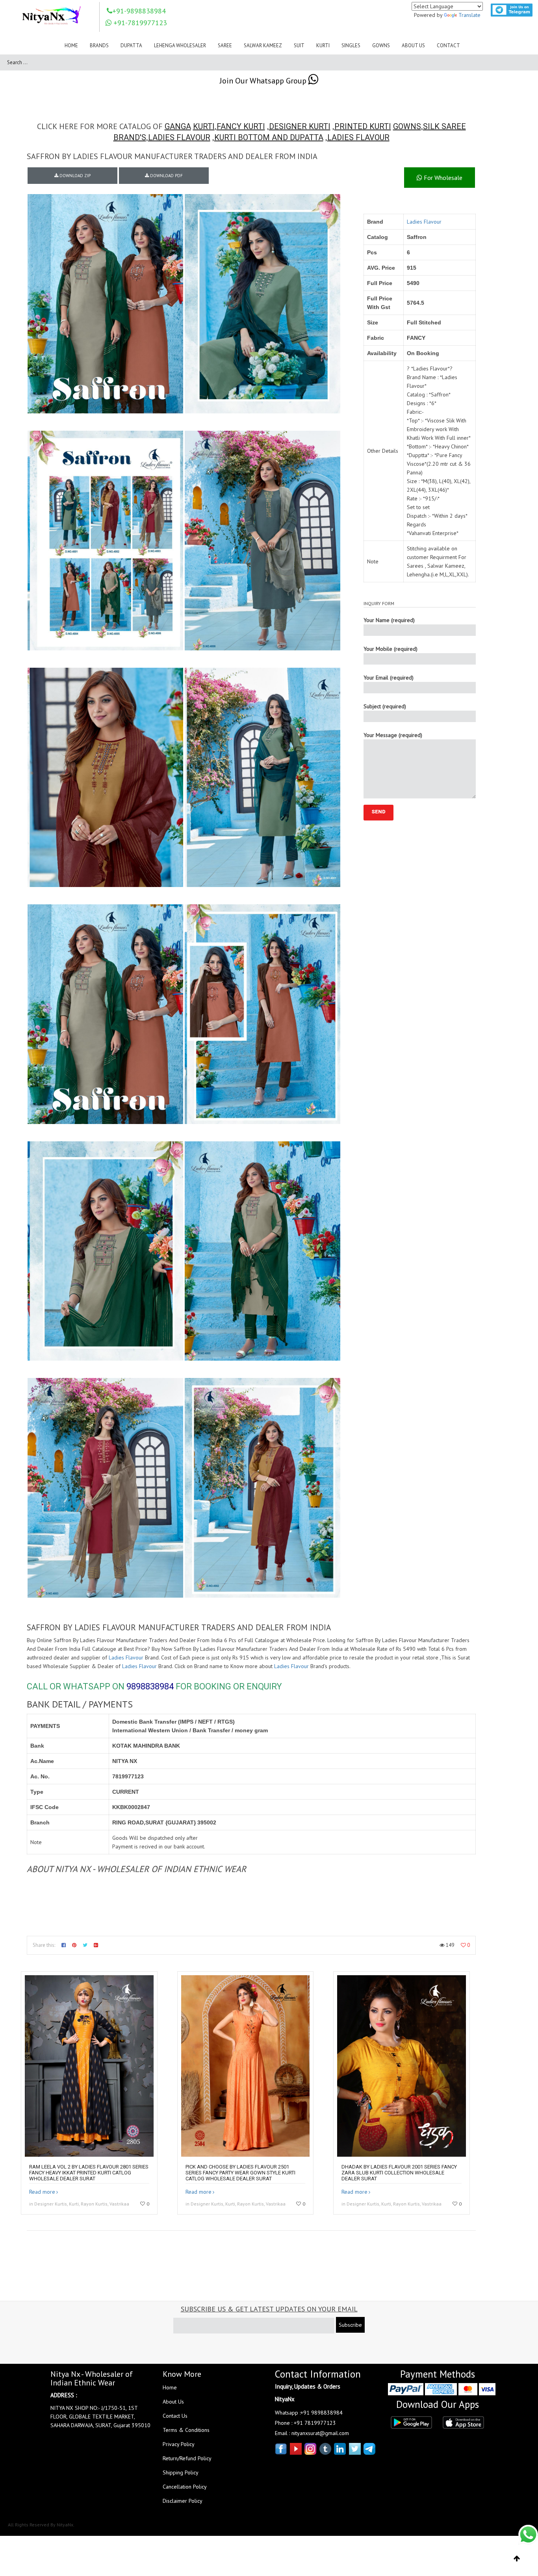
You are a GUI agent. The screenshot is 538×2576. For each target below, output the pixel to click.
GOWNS (407, 126)
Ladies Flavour (424, 222)
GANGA (178, 126)
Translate (469, 15)
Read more (42, 2192)
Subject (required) (385, 706)
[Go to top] (517, 2559)
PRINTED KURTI (363, 126)
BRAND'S (130, 137)
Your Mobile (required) (391, 649)
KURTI (204, 126)
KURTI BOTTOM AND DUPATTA (269, 137)
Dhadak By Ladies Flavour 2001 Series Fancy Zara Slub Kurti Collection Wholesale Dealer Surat (399, 2173)
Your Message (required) (393, 735)
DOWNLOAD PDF (166, 176)
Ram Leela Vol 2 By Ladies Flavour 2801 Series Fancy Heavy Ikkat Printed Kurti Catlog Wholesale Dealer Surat (89, 2173)
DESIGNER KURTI (300, 126)
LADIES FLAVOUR (179, 137)
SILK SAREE (444, 126)
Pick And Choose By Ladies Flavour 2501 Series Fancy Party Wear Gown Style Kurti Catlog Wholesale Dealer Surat (240, 2173)
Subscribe (350, 2325)
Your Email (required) (389, 678)
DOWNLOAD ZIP (74, 176)
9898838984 (150, 1686)
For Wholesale (442, 178)
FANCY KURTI (241, 126)
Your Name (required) (389, 620)
